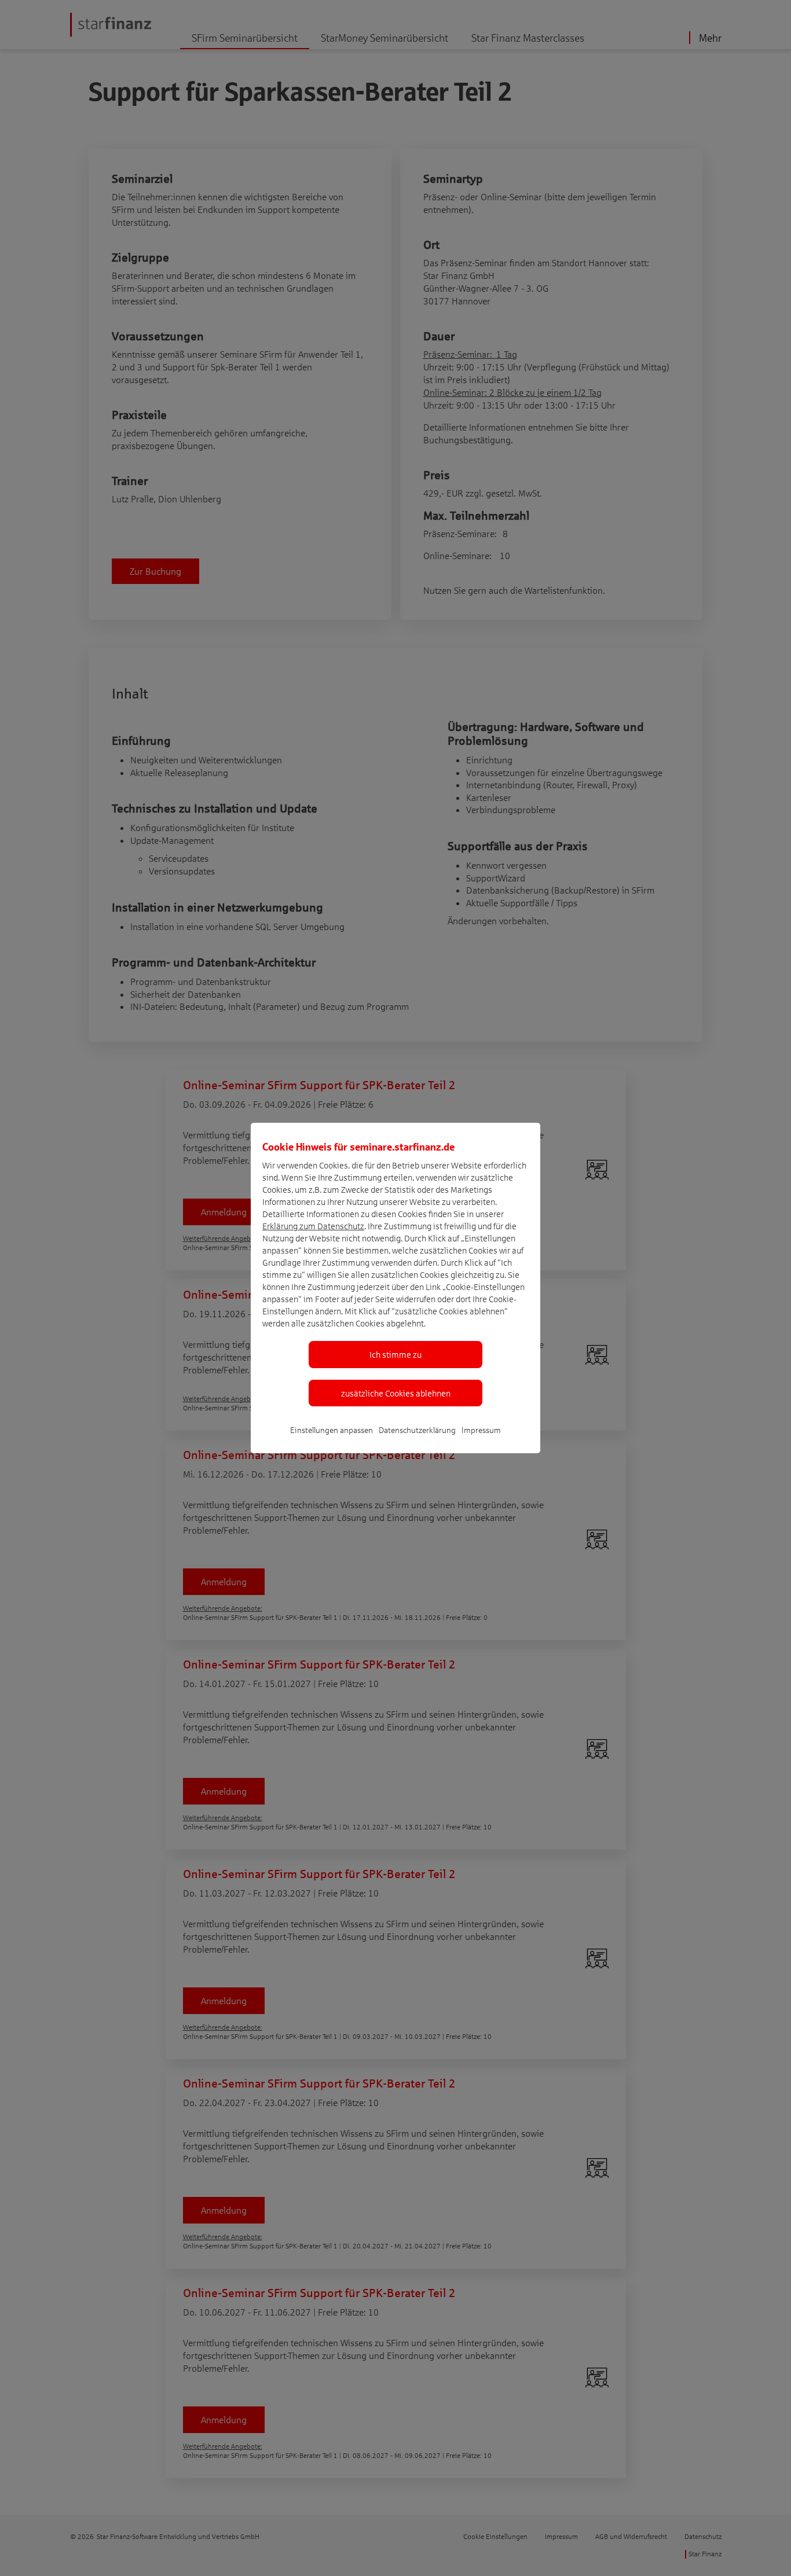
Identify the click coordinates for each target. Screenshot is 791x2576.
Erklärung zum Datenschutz (313, 1226)
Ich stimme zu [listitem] (395, 1354)
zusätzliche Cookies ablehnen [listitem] (396, 1393)
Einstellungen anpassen (332, 1430)
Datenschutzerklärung (417, 1430)
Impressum (481, 1430)
